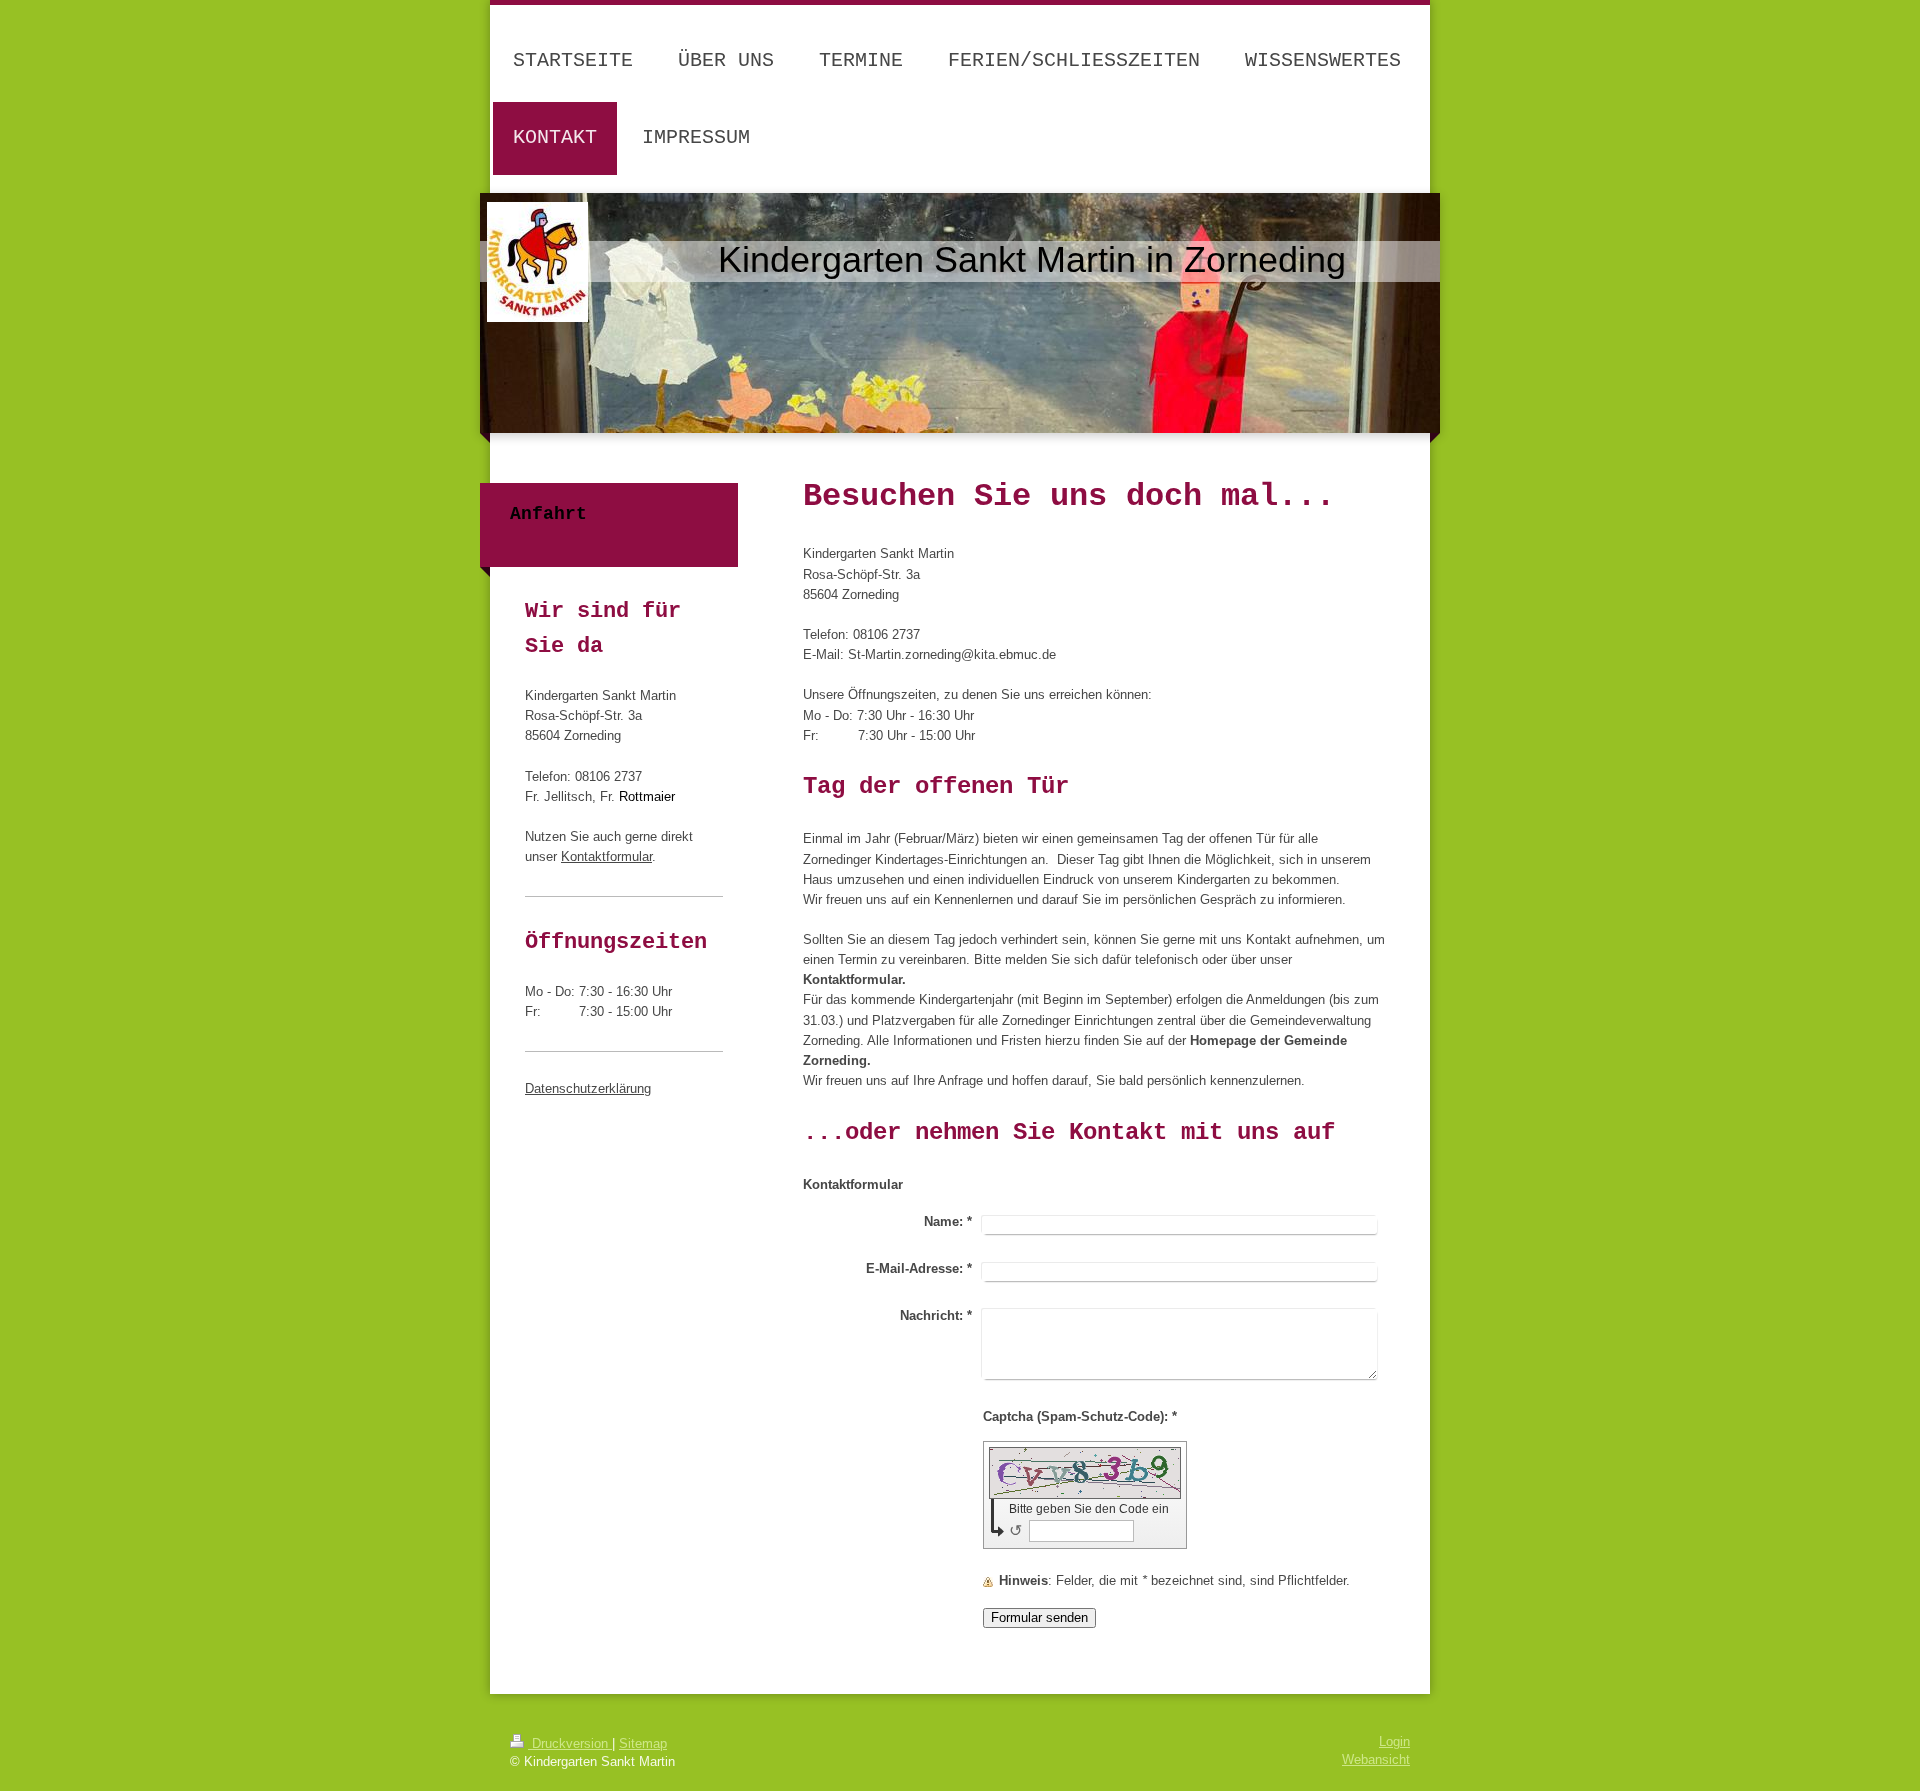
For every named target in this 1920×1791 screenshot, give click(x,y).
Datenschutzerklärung (588, 1089)
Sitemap (643, 1744)
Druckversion (570, 1744)
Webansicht (1376, 1760)
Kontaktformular (606, 857)
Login (1394, 1742)
